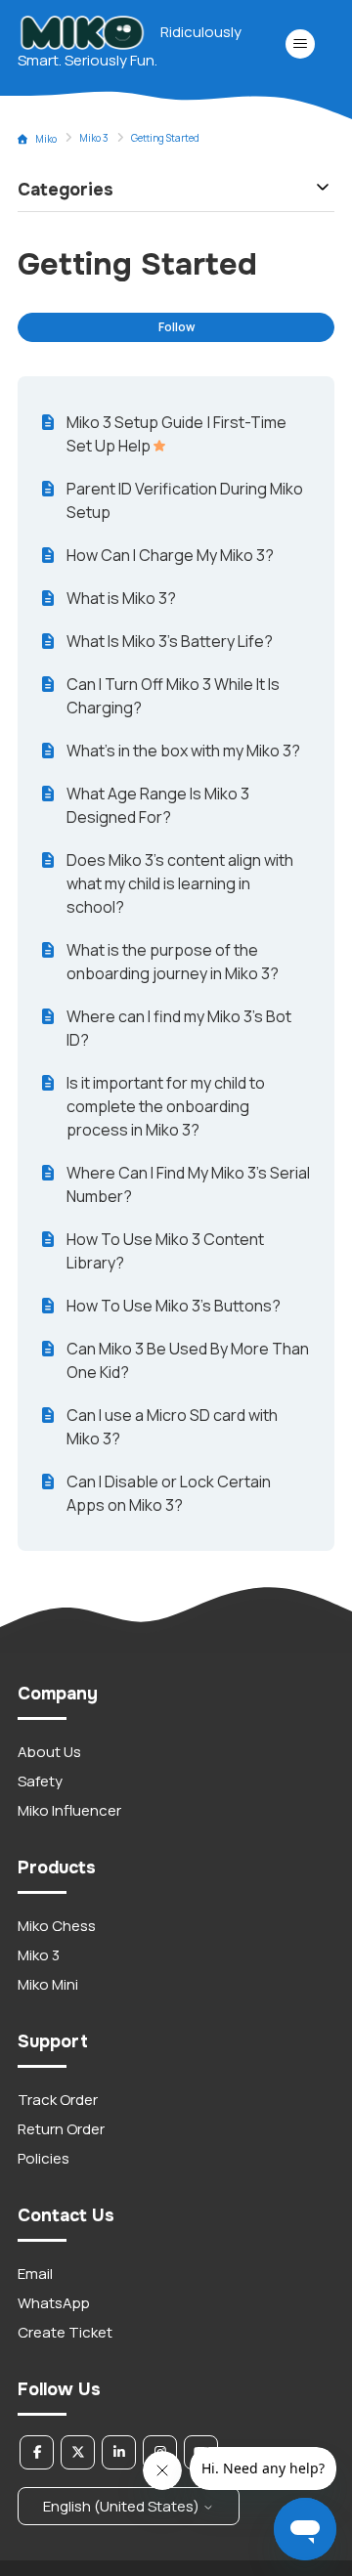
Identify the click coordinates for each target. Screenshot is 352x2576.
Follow (176, 327)
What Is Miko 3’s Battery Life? (170, 641)
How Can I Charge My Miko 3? (170, 555)
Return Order (61, 2129)
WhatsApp (54, 2303)
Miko (46, 139)
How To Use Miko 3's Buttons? (174, 1306)
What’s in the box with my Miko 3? (183, 751)
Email (35, 2274)
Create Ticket (65, 2332)
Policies (44, 2158)
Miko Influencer (69, 1810)
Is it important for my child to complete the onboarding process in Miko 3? (166, 1106)
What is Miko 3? (121, 598)
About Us (49, 1752)
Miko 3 (94, 138)
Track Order (58, 2100)
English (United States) (123, 2506)
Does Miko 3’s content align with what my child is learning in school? (180, 883)
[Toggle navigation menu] (300, 44)
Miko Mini (48, 1984)
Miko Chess (57, 1926)
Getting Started (165, 138)
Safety (40, 1781)
